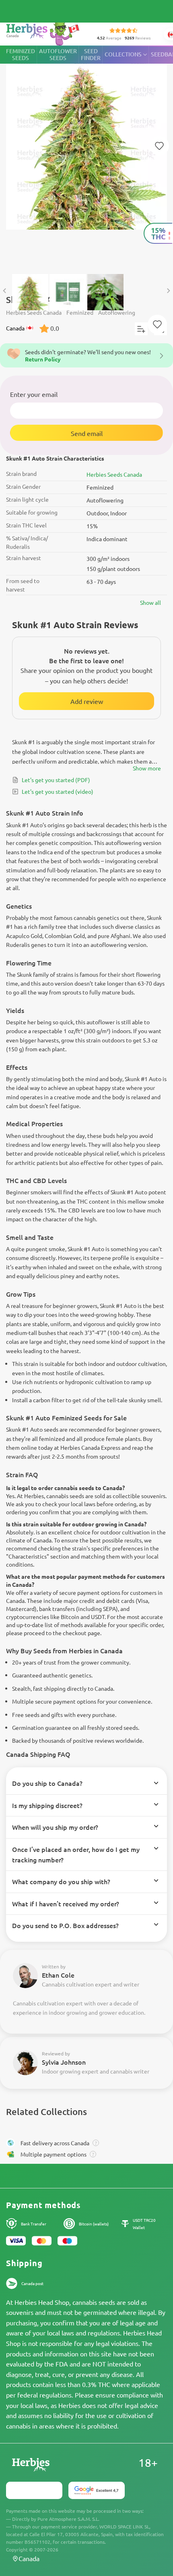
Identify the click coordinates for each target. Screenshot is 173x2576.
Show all (150, 602)
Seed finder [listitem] (91, 54)
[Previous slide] (5, 291)
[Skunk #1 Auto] (86, 156)
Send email (87, 433)
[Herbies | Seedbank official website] (45, 32)
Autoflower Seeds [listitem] (58, 54)
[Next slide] (168, 291)
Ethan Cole (58, 1975)
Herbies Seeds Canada (114, 474)
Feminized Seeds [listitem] (21, 54)
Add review (87, 701)
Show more (147, 768)
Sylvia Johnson (64, 2062)
